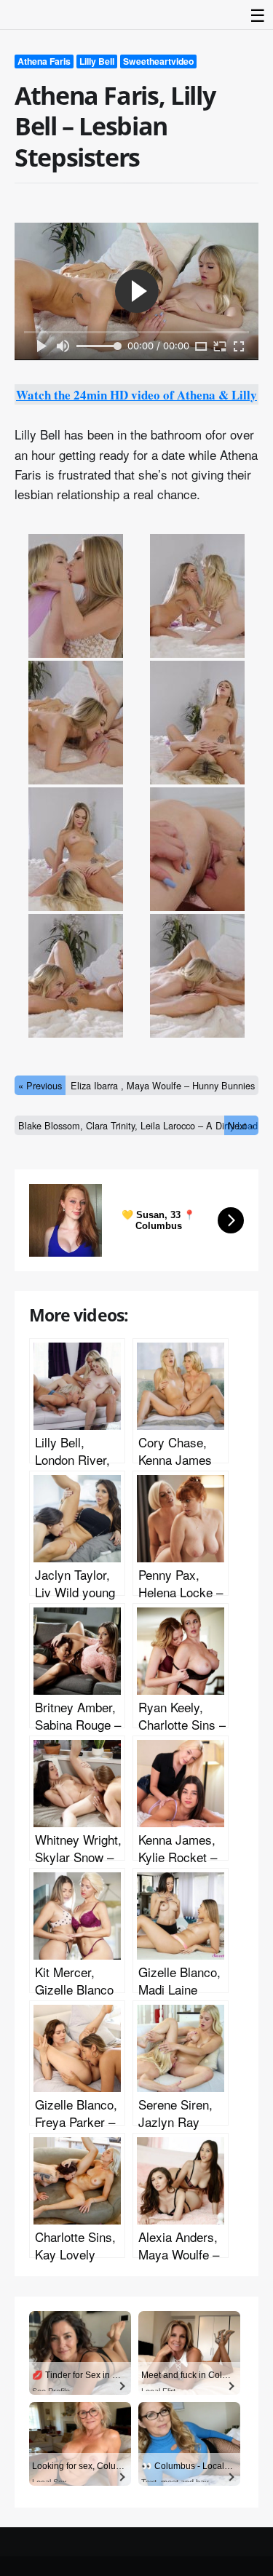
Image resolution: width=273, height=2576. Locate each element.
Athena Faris (44, 61)
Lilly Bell (97, 61)
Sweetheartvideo (158, 61)
